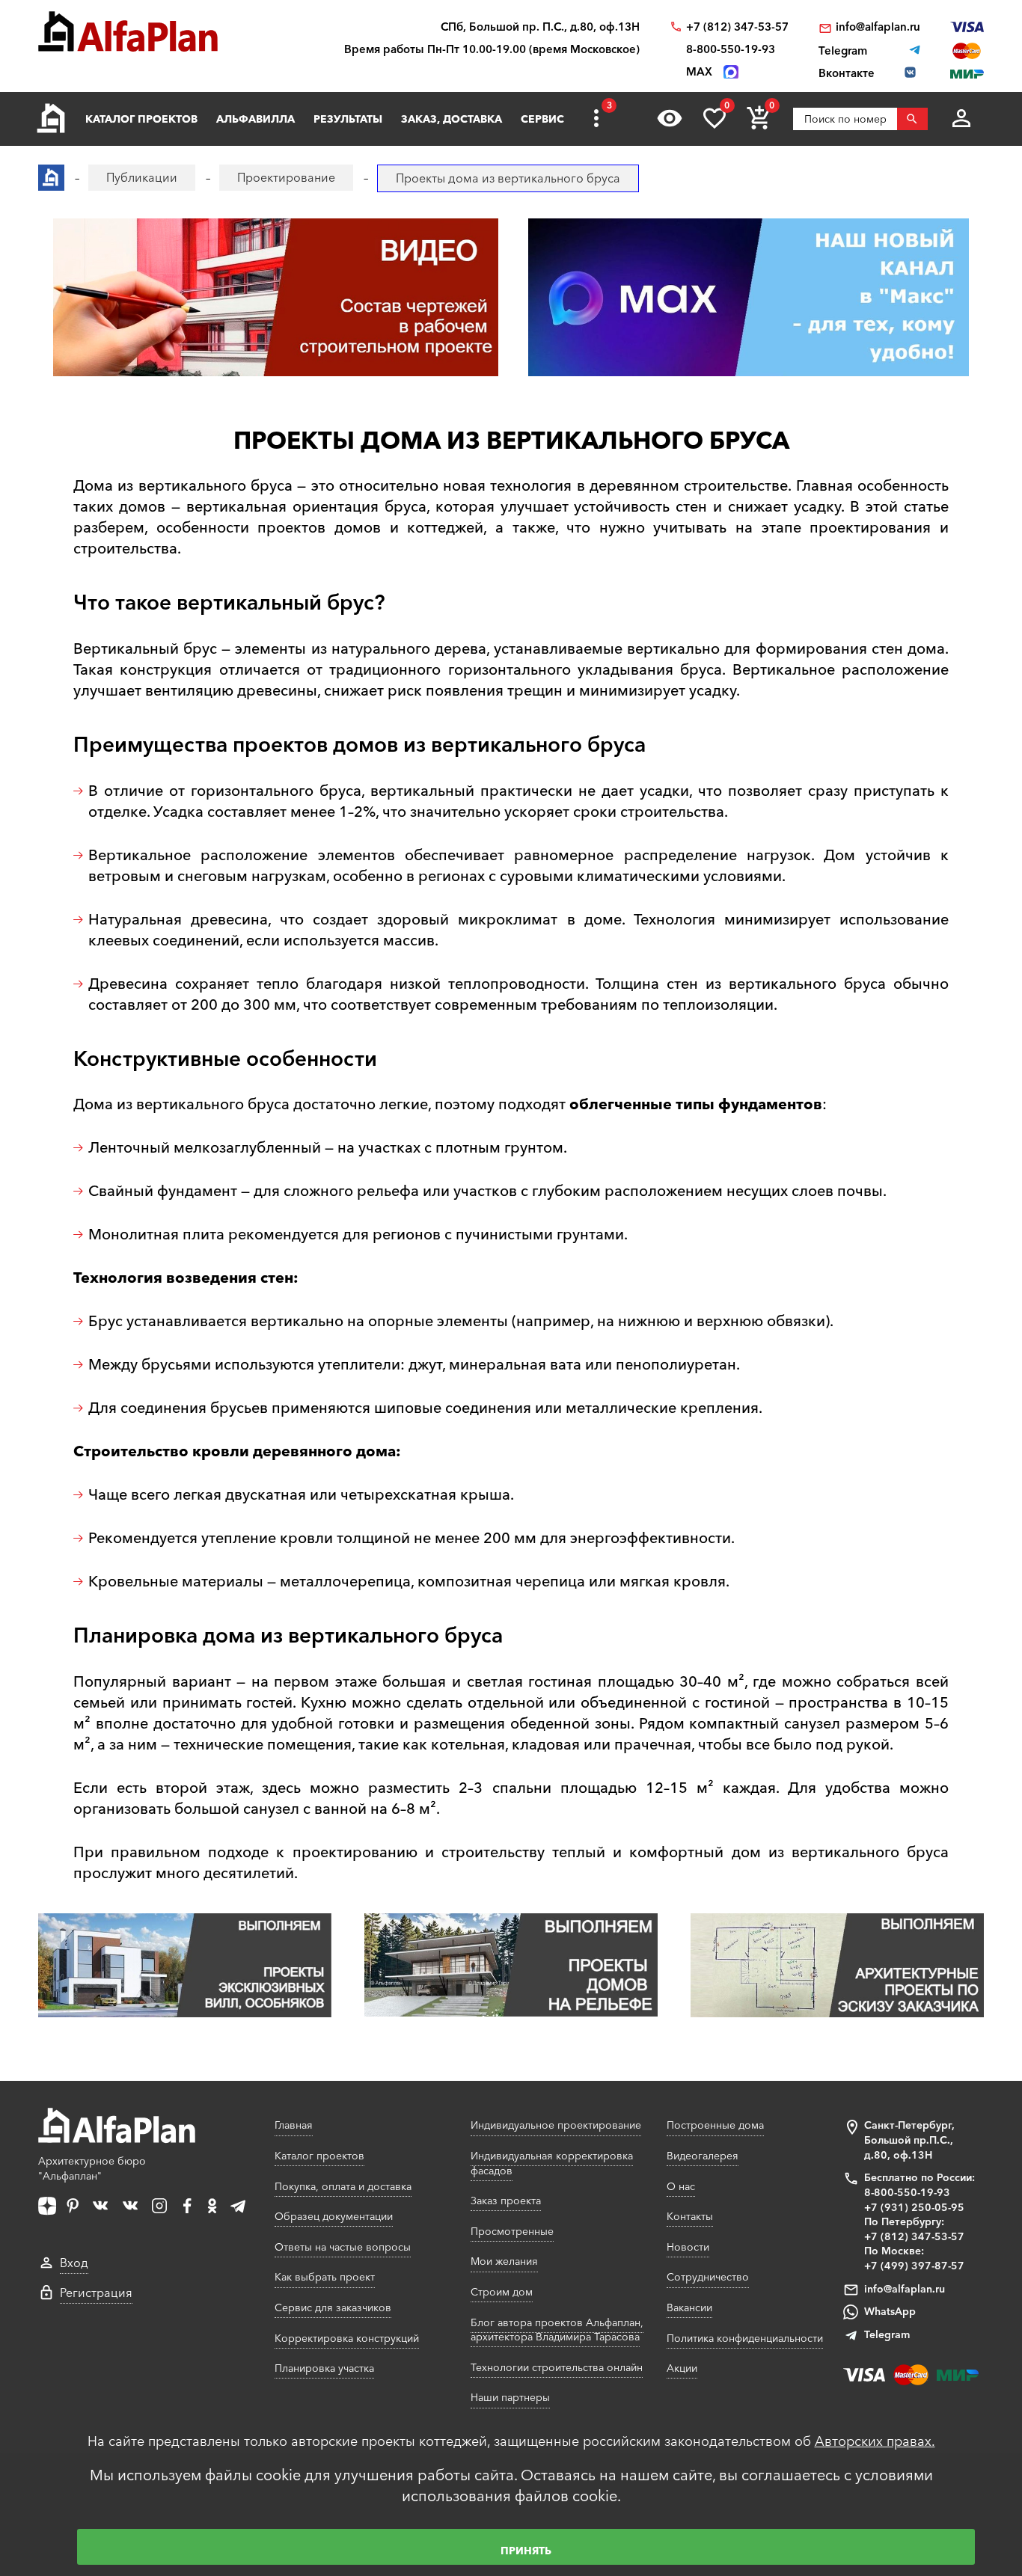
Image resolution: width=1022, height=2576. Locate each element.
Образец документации (334, 2216)
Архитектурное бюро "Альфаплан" (92, 2168)
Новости (688, 2247)
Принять (526, 2551)
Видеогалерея (703, 2156)
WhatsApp (890, 2311)
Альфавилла (255, 119)
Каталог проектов (141, 119)
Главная (294, 2125)
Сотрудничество (708, 2277)
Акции (682, 2368)
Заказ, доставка (452, 119)
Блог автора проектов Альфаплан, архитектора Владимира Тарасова (557, 2330)
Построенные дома (715, 2125)
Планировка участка (324, 2368)
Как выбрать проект (325, 2277)
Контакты (690, 2216)
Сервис (542, 119)
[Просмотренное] (670, 118)
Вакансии (689, 2307)
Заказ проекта (506, 2201)
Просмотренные (512, 2231)
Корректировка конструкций (347, 2338)
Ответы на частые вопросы (343, 2247)
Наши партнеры (510, 2397)
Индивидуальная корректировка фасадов (552, 2163)
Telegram (887, 2334)
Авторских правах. (875, 2441)
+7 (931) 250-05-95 (914, 2207)
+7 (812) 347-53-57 (737, 27)
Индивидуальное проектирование (556, 2125)
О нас (681, 2186)
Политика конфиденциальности (745, 2338)
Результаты (348, 119)
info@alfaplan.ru (878, 27)
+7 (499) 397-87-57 (914, 2266)
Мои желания (504, 2261)
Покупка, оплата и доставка (343, 2186)
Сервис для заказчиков (333, 2307)
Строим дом (502, 2292)
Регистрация (96, 2293)
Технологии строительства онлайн (557, 2367)
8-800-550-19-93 (731, 49)
